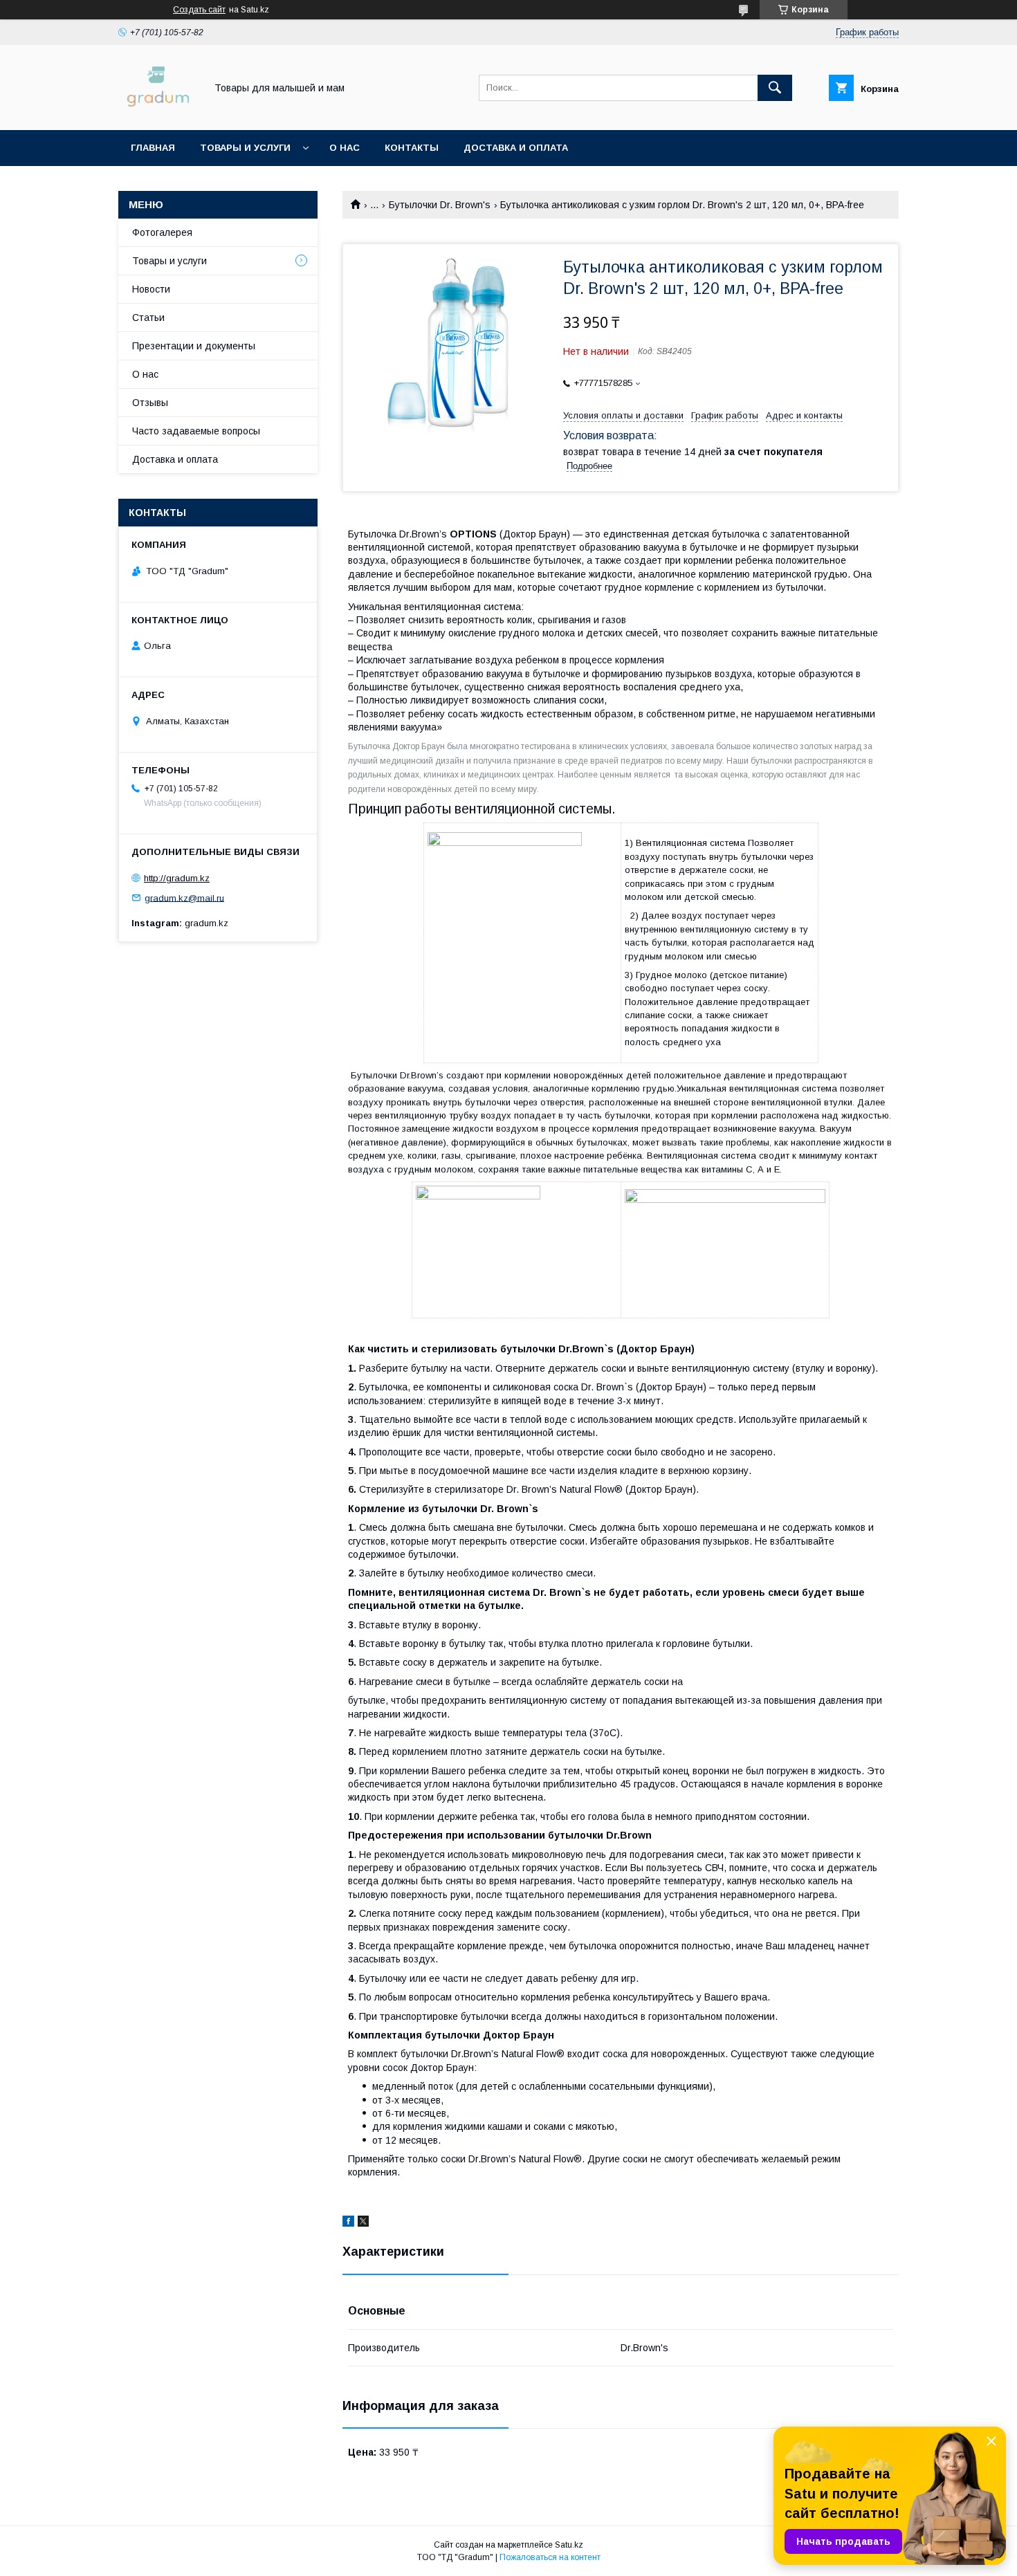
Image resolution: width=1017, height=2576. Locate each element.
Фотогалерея (162, 232)
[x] (363, 2223)
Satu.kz (569, 2545)
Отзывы (150, 403)
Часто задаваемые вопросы (196, 431)
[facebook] (348, 2223)
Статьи (148, 318)
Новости (151, 289)
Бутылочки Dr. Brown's (440, 205)
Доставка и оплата (516, 148)
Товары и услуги (245, 148)
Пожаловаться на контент (550, 2557)
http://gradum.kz (177, 878)
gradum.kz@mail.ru (184, 898)
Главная (153, 148)
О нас (345, 148)
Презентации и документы (194, 346)
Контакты (412, 148)
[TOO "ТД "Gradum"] (158, 112)
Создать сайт (199, 10)
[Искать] (775, 88)
